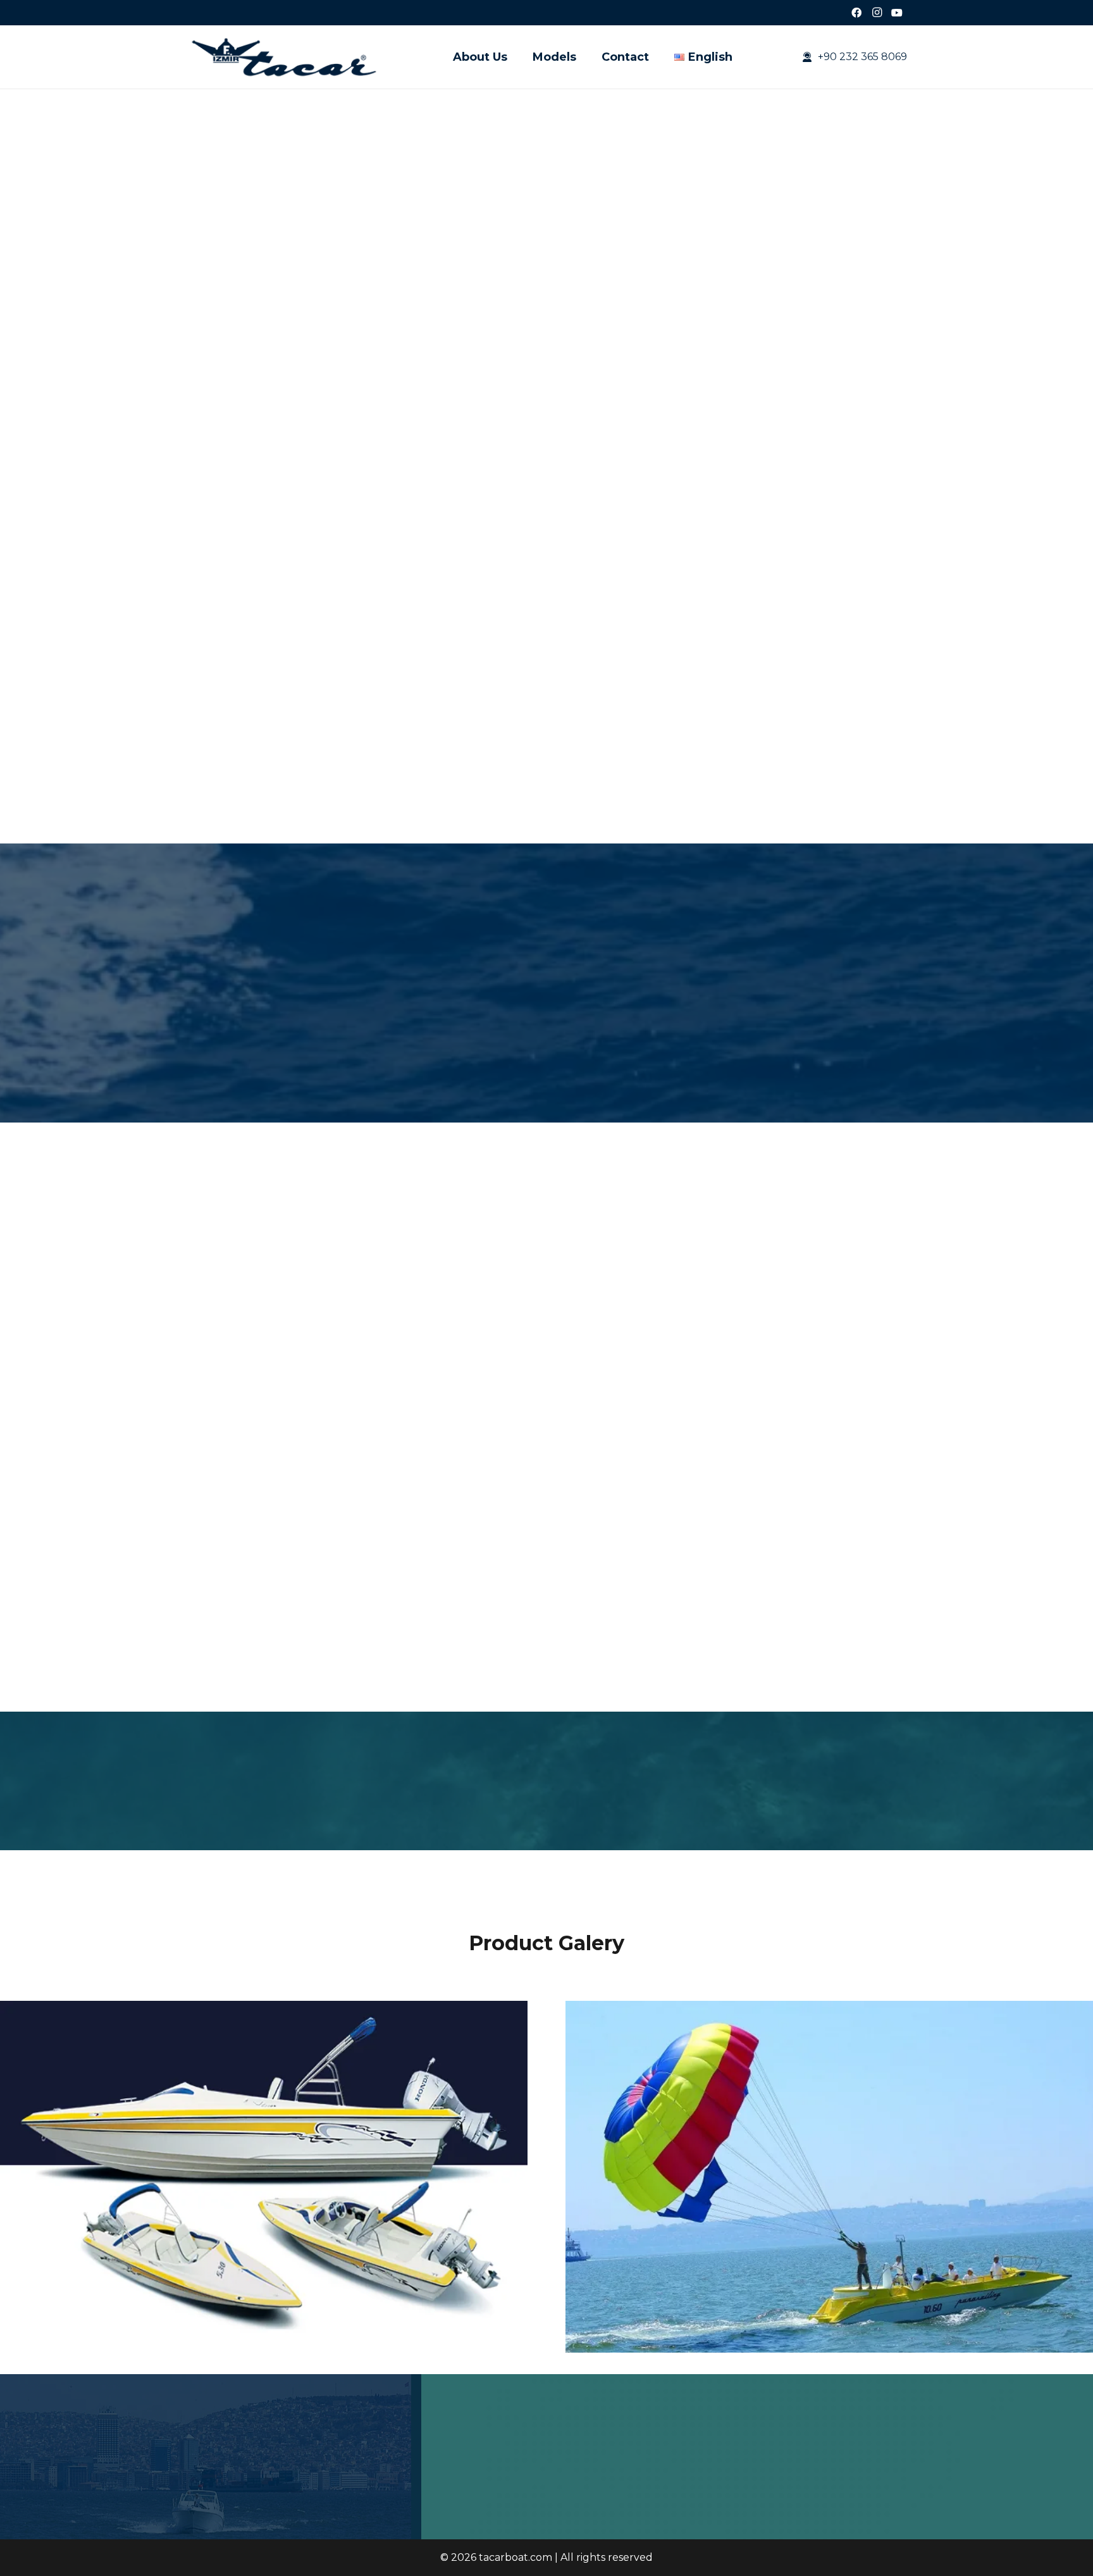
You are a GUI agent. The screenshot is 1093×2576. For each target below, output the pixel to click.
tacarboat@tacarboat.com (864, 2498)
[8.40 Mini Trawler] (640, 1388)
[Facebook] (856, 13)
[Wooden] (265, 1388)
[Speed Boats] (640, 1588)
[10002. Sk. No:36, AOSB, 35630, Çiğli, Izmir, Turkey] (785, 2451)
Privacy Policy (559, 2450)
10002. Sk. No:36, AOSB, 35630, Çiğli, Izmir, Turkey (921, 2450)
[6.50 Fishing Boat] (453, 1388)
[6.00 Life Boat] (265, 1588)
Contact (488, 2450)
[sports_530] (264, 2009)
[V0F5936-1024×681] (829, 2009)
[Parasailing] (453, 1588)
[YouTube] (897, 13)
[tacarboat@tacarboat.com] (785, 2499)
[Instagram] (877, 13)
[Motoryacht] (828, 1388)
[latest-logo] (285, 57)
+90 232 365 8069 (842, 2474)
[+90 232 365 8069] (785, 2475)
